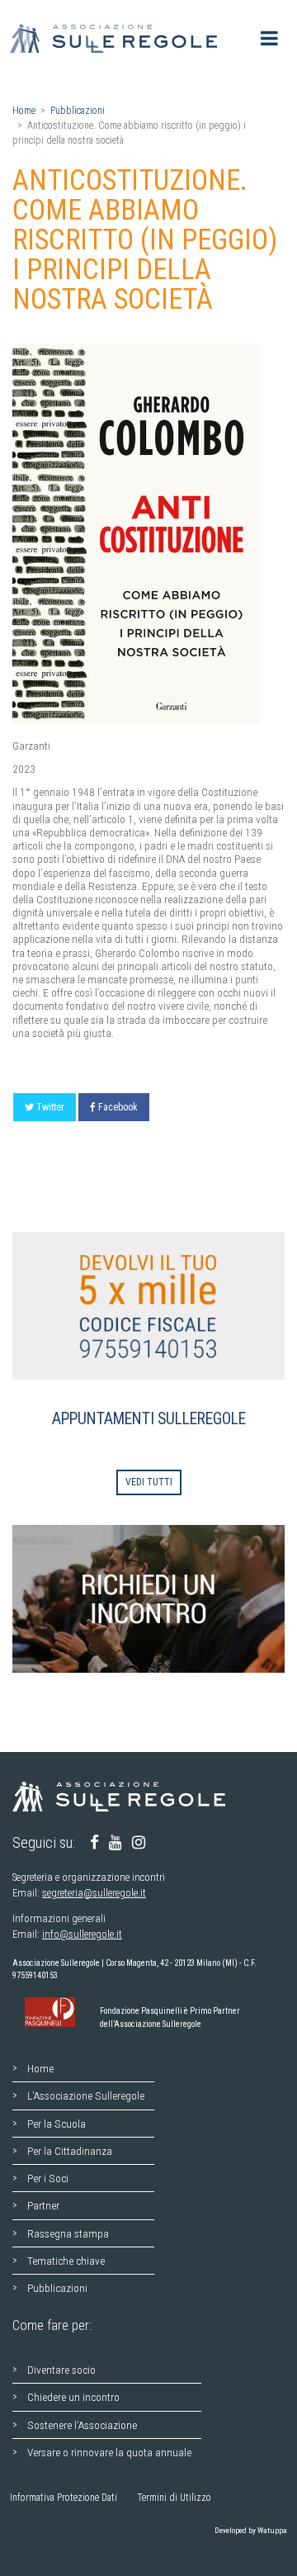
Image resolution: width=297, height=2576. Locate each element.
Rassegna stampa (68, 2233)
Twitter (50, 1107)
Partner (43, 2205)
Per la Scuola (57, 2124)
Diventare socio (61, 2370)
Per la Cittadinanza (70, 2151)
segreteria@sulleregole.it (94, 1893)
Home (24, 111)
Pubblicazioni (78, 111)
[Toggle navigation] (269, 38)
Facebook (118, 1107)
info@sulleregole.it (82, 1934)
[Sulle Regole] (118, 38)
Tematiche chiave (66, 2261)
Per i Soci (48, 2178)
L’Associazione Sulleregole (86, 2095)
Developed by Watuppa (251, 2530)
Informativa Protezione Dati (64, 2498)
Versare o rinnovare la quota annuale (109, 2452)
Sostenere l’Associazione (82, 2425)
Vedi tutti (149, 1482)
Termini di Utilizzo (174, 2498)
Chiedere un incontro (73, 2397)
